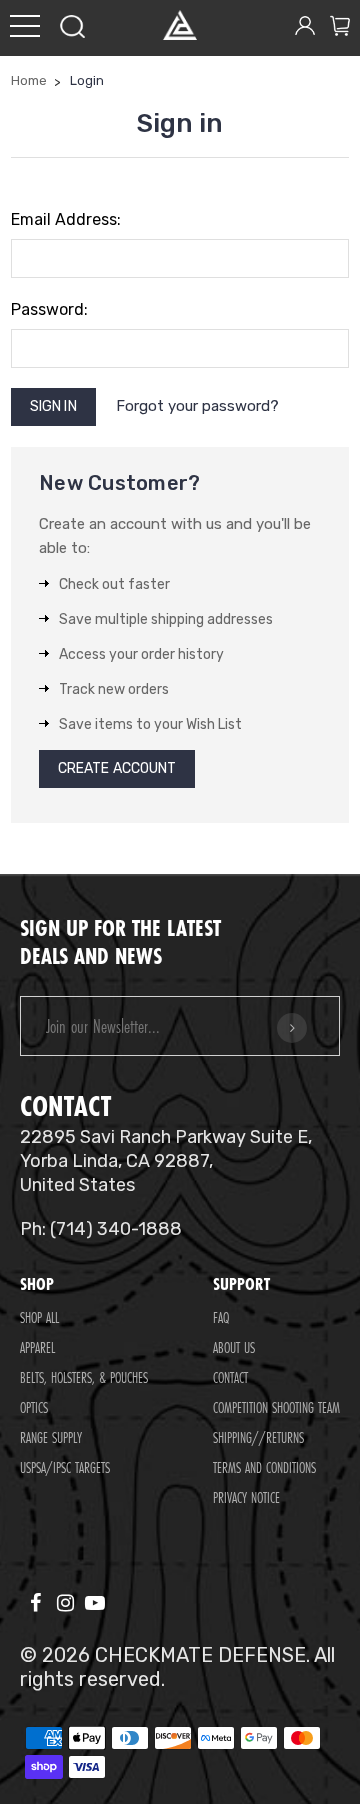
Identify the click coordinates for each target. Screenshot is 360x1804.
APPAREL (37, 1347)
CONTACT (230, 1377)
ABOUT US (234, 1347)
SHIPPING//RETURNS (258, 1437)
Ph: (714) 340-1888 (101, 1229)
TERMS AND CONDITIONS (264, 1467)
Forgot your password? (197, 406)
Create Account (117, 768)
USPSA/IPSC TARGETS (65, 1467)
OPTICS (34, 1407)
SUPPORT (241, 1283)
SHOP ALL (39, 1317)
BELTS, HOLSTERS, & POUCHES (84, 1377)
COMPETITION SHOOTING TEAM (276, 1407)
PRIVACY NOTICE (246, 1497)
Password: (49, 309)
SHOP (37, 1283)
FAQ (221, 1317)
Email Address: (66, 219)
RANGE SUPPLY (51, 1437)
